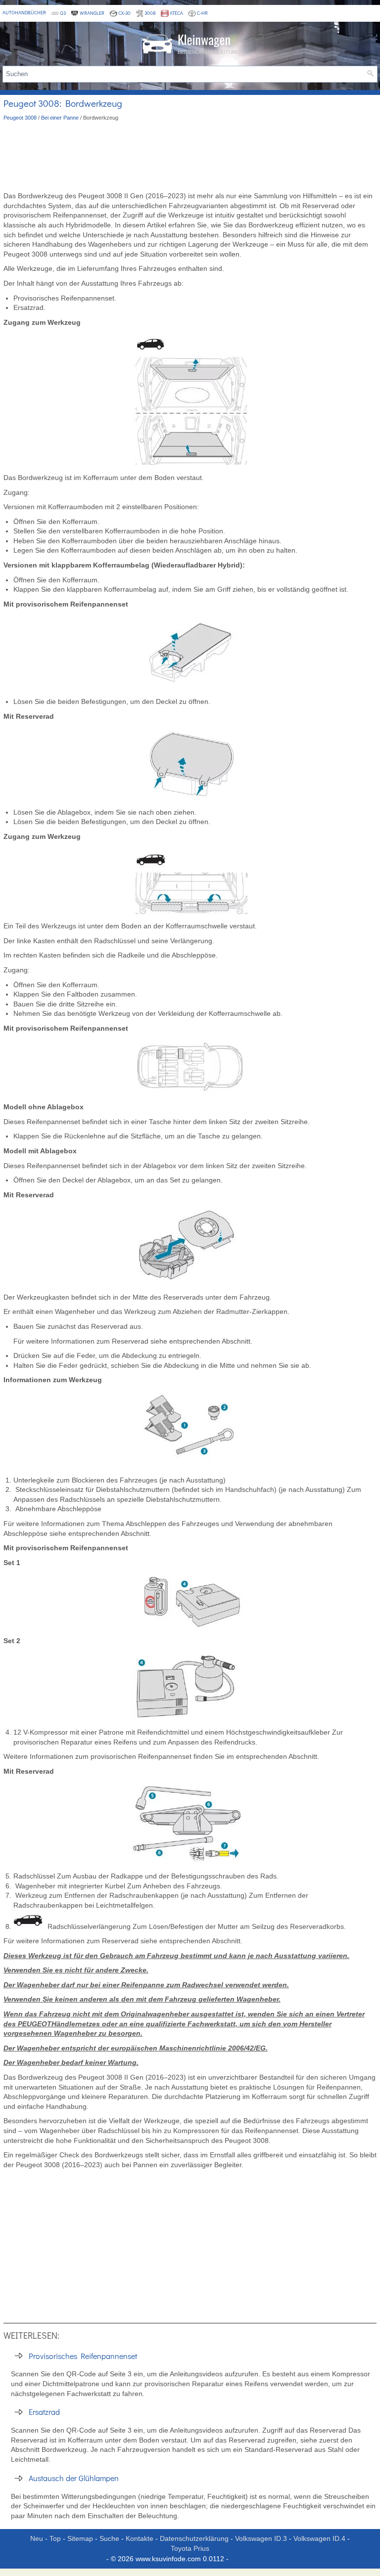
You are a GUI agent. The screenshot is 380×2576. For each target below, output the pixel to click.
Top (55, 2538)
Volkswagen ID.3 (261, 2538)
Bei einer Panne (60, 118)
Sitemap (80, 2538)
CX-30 (124, 13)
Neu (37, 2538)
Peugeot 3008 (20, 118)
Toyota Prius (190, 2548)
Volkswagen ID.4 (319, 2538)
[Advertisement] (190, 157)
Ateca (176, 13)
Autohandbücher (24, 13)
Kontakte (140, 2538)
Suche (109, 2538)
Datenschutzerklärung (194, 2538)
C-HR (202, 13)
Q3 (63, 13)
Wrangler (92, 13)
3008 (150, 13)
